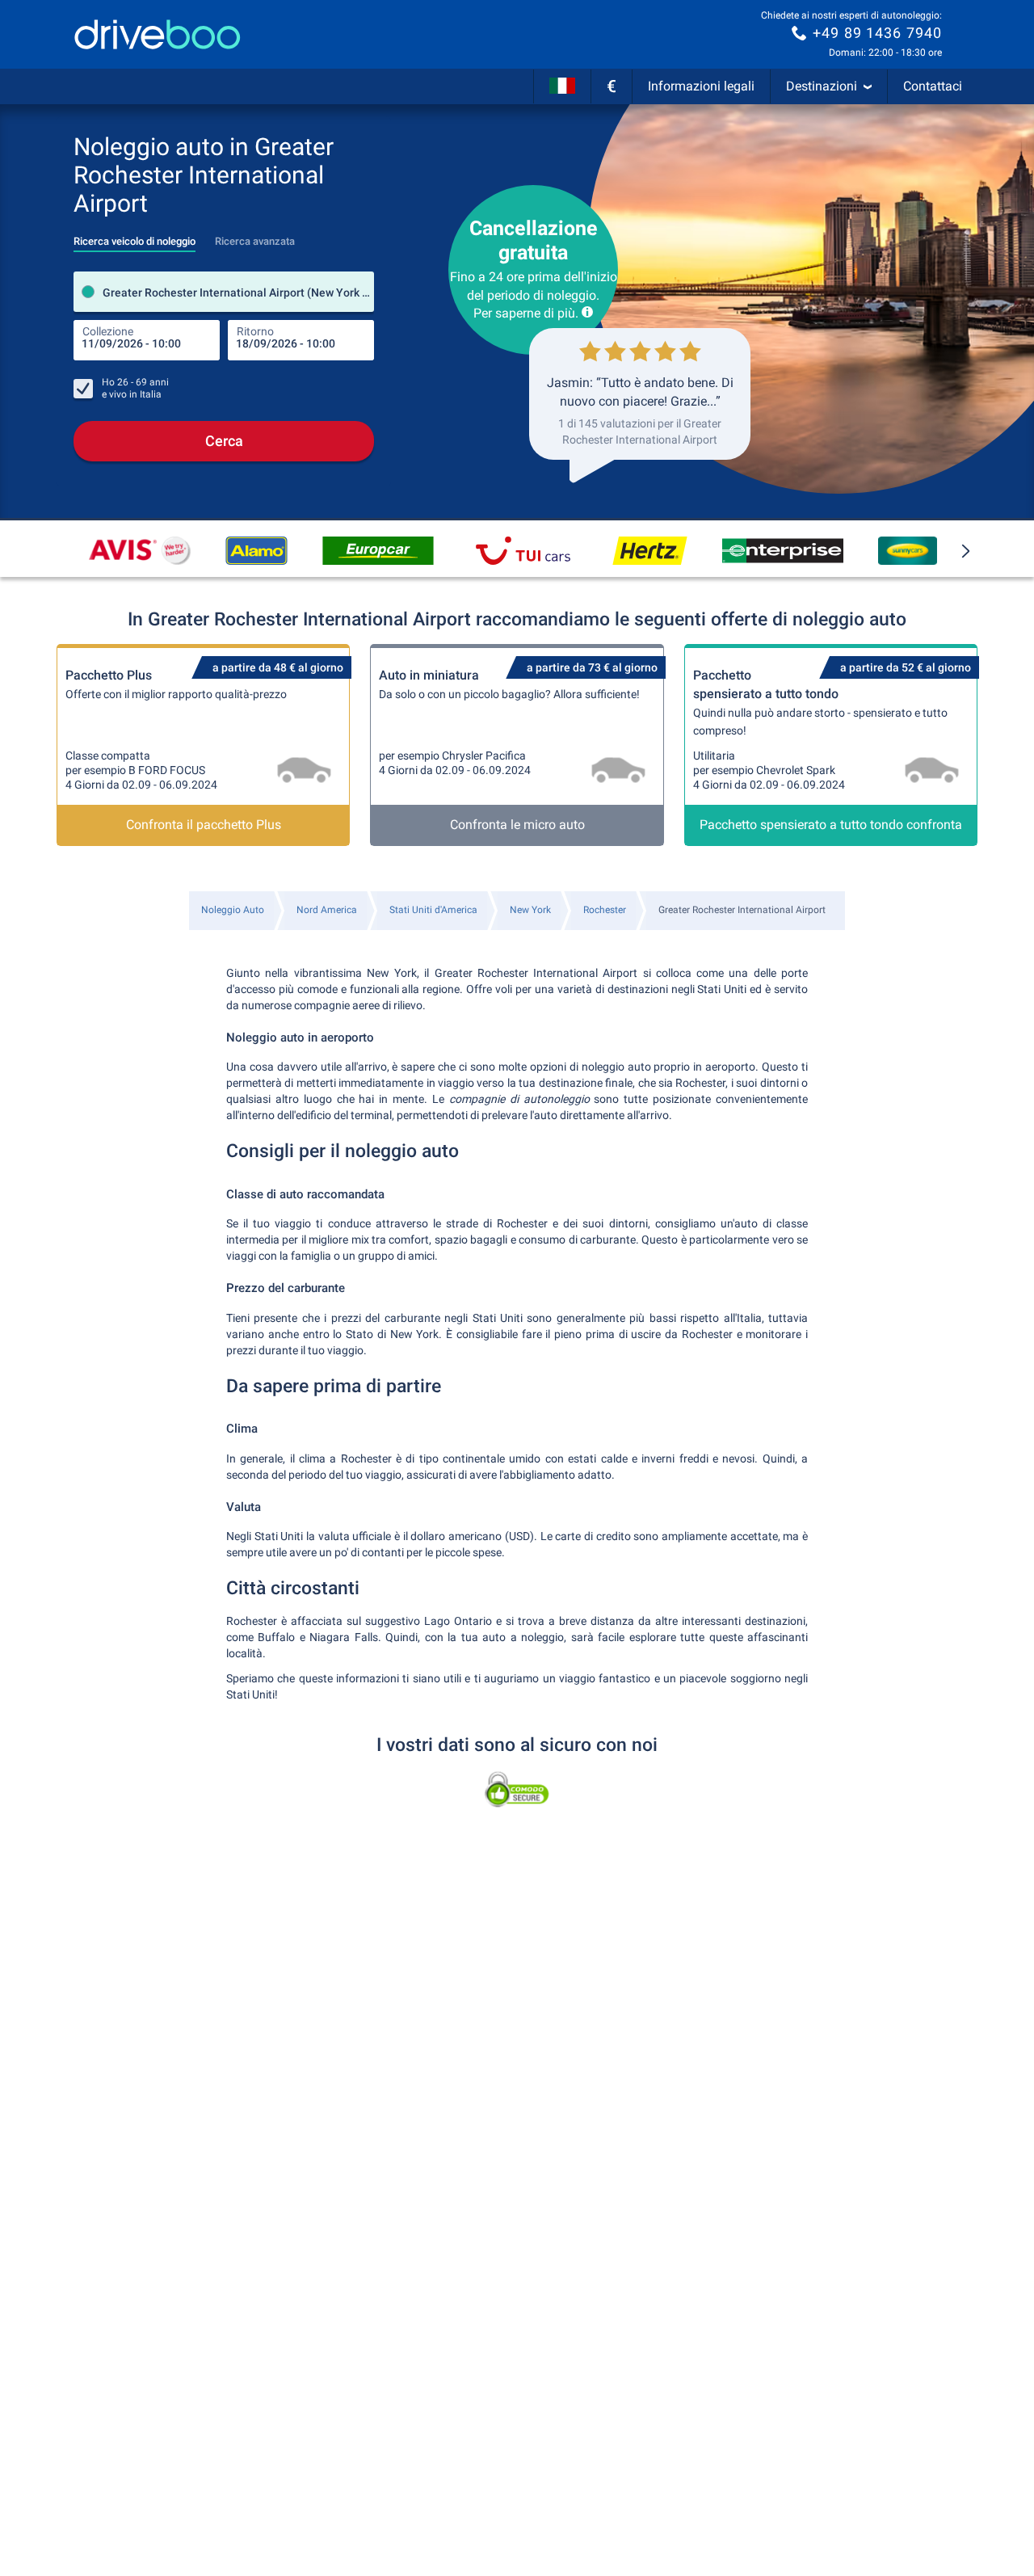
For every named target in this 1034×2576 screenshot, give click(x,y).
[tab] (135, 237)
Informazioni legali (701, 86)
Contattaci (933, 86)
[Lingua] (562, 86)
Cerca (224, 441)
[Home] (158, 34)
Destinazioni (822, 86)
